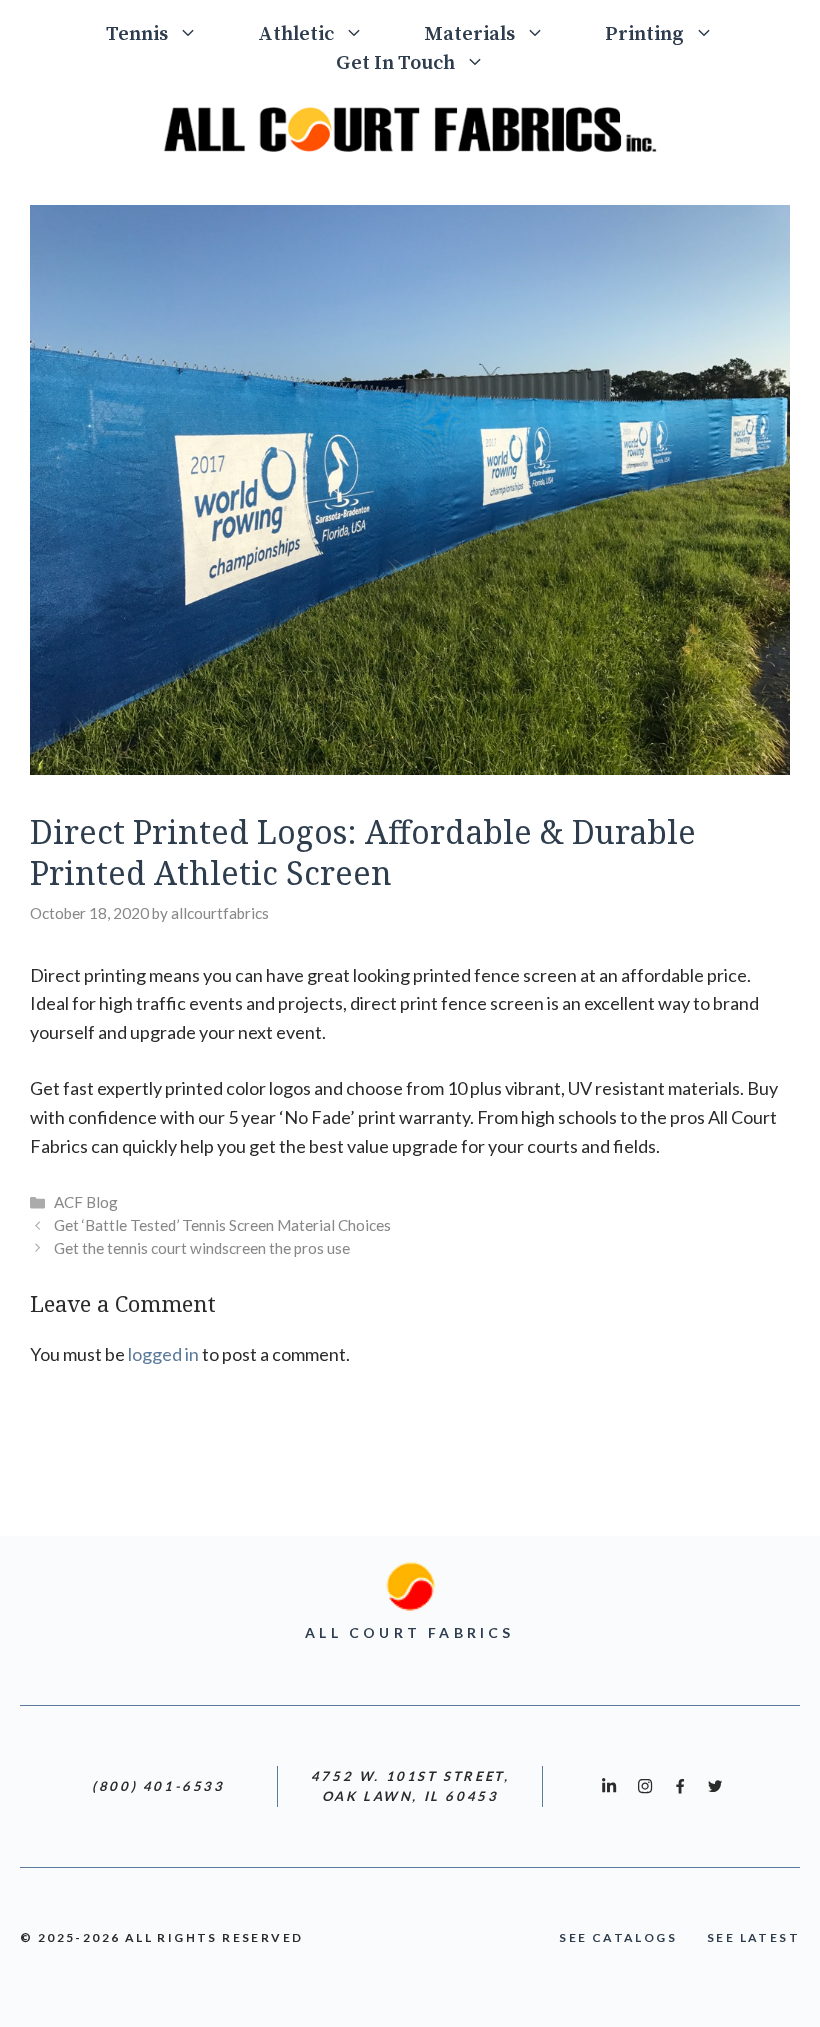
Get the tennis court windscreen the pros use (202, 1248)
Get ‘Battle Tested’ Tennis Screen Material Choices (222, 1225)
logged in (163, 1354)
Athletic (296, 34)
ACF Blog (86, 1202)
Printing (644, 34)
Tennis (137, 34)
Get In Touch (395, 63)
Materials (469, 34)
